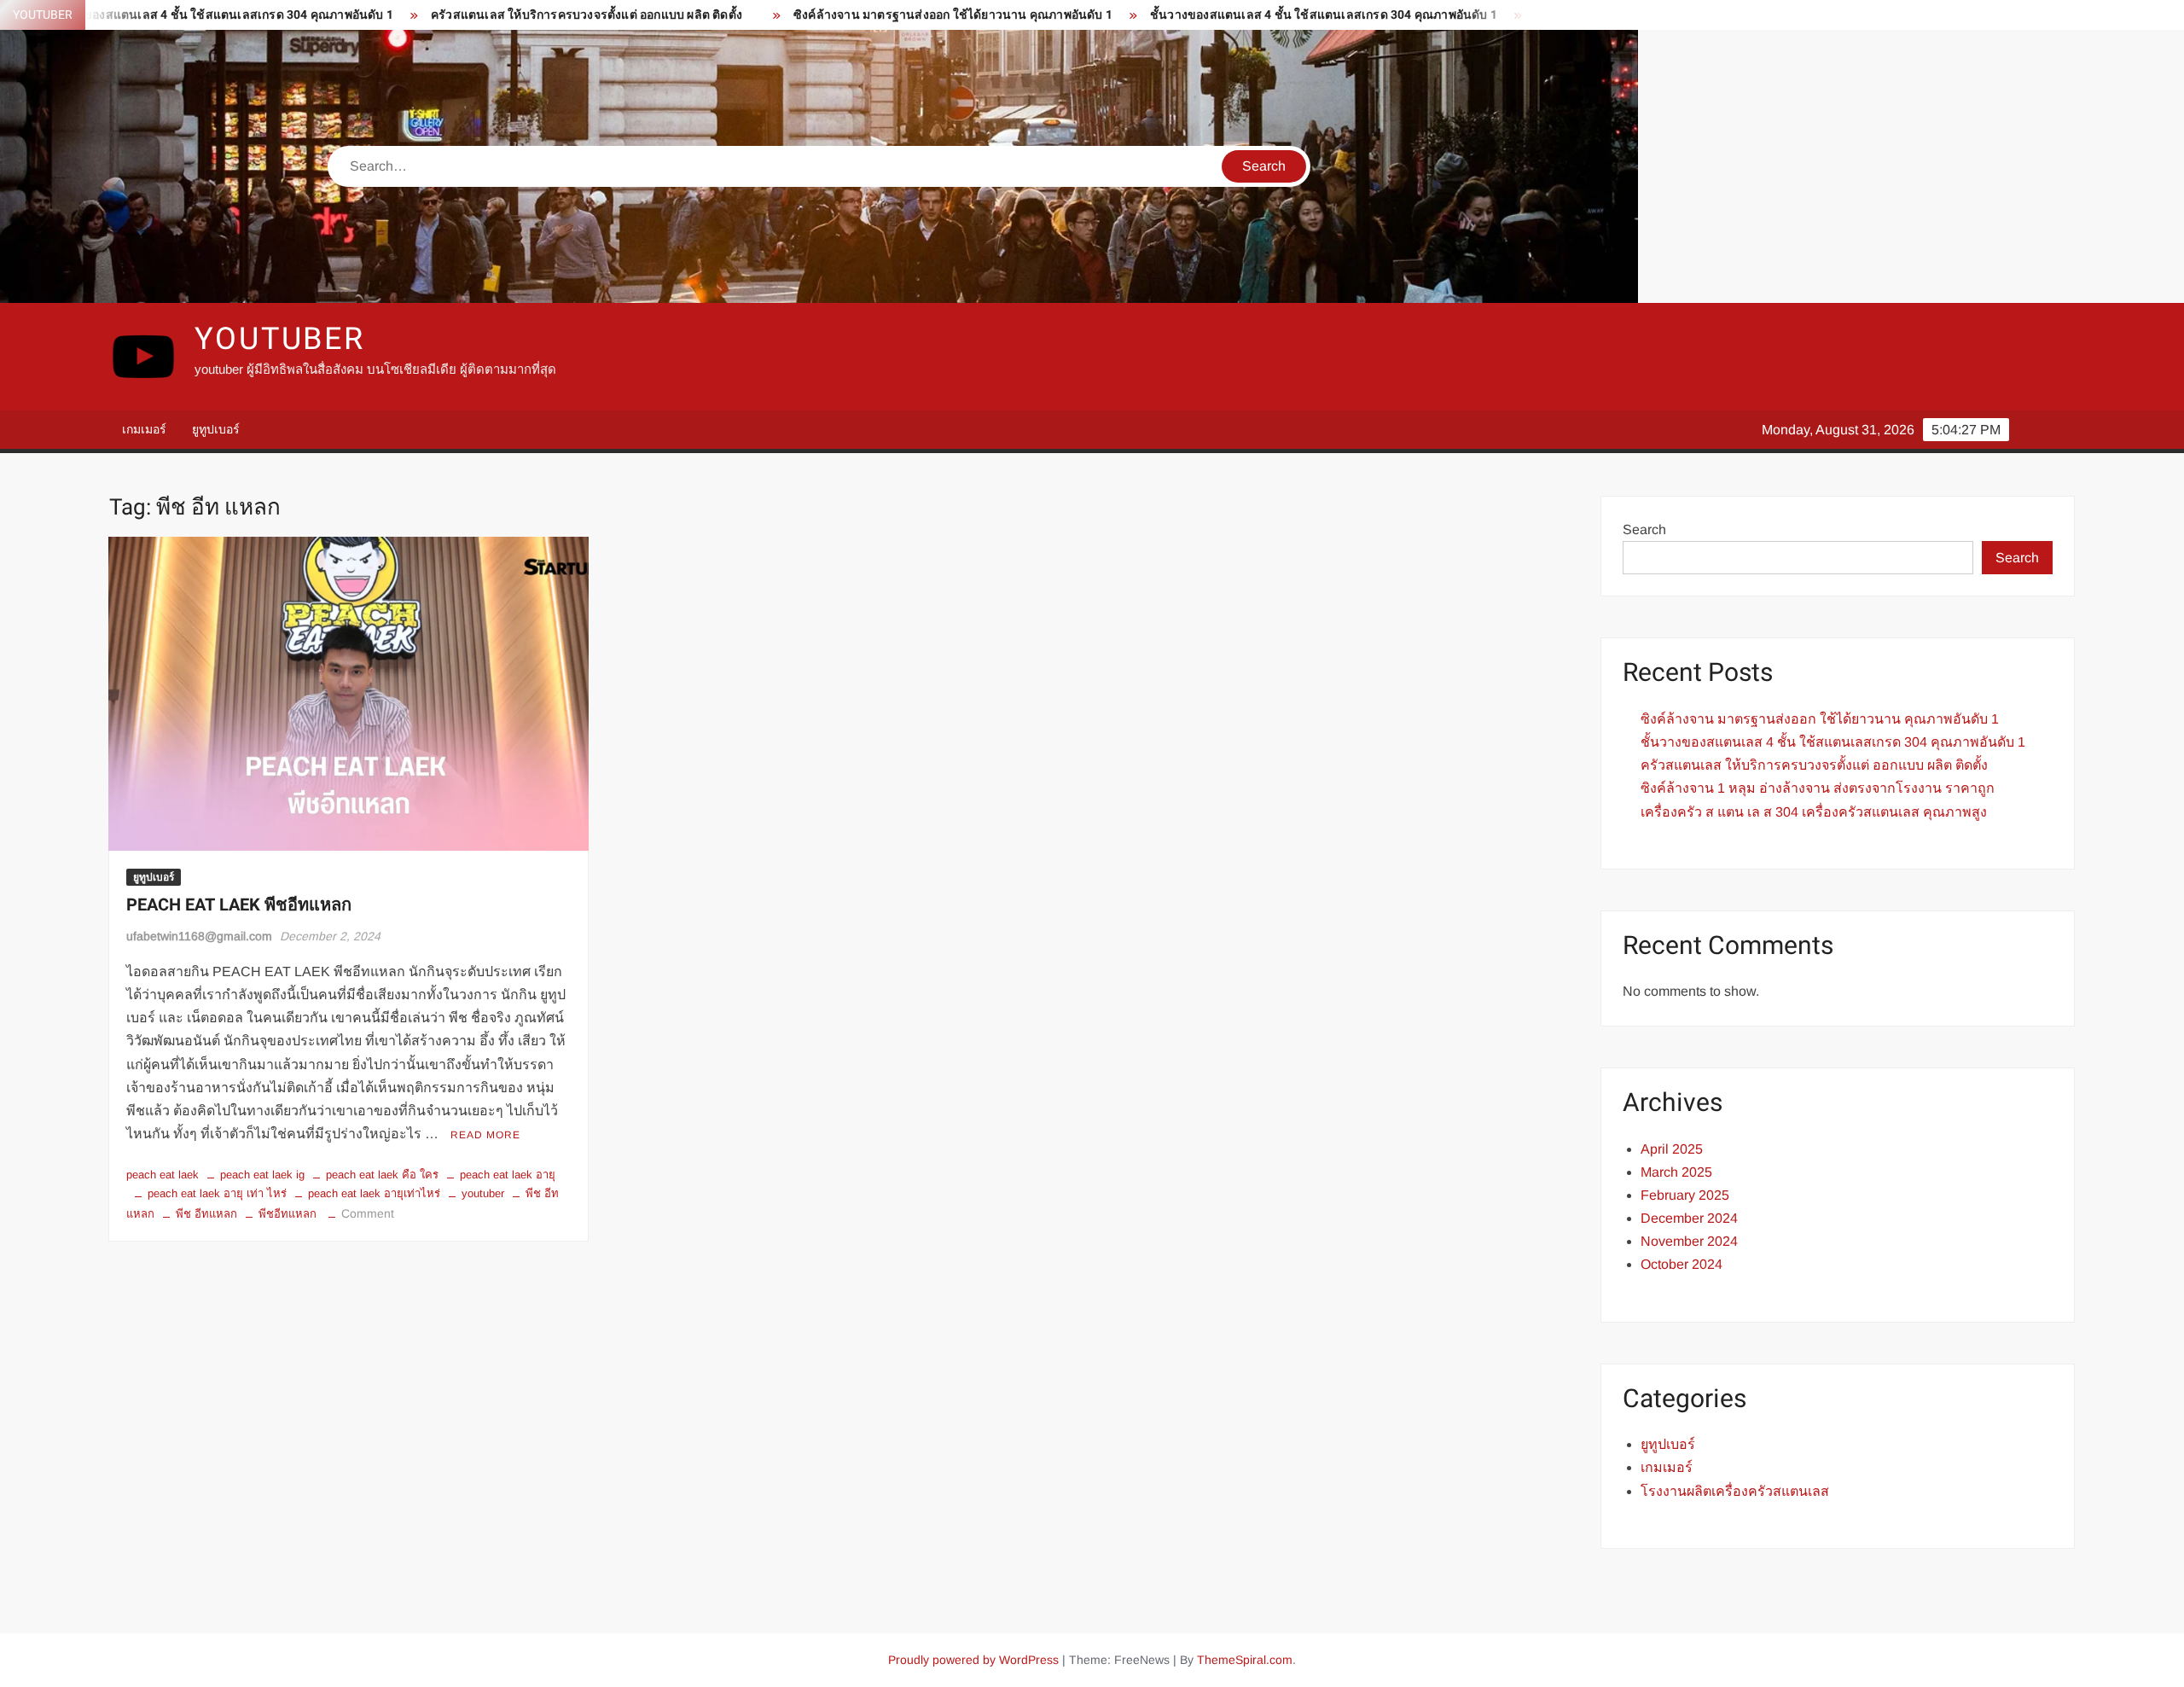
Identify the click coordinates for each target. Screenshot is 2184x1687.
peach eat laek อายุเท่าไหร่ (374, 1193)
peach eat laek (163, 1175)
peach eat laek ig (262, 1175)
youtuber (280, 339)
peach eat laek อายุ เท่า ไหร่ (217, 1193)
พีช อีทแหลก (206, 1214)
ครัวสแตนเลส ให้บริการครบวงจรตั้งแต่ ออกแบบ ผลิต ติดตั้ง (519, 15)
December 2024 (1689, 1218)
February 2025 (1685, 1195)
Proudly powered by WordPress (973, 1660)
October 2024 (1682, 1264)
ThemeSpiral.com (1245, 1660)
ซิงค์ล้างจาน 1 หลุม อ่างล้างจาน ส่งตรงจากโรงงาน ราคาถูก (1818, 788)
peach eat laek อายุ (508, 1175)
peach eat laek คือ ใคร (382, 1175)
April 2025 (1672, 1149)
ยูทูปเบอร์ (216, 429)
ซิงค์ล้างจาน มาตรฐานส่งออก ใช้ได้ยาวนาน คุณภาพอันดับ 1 (886, 15)
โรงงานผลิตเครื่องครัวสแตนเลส (1735, 1491)
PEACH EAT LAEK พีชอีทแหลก (239, 905)
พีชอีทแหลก (288, 1214)
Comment (368, 1213)
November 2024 (1689, 1241)
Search (1644, 529)
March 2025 (1676, 1172)
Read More (485, 1135)
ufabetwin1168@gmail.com (199, 936)
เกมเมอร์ (144, 429)
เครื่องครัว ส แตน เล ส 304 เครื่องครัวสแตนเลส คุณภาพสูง (1814, 812)
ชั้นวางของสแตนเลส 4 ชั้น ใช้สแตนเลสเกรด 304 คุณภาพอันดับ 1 (1256, 15)
